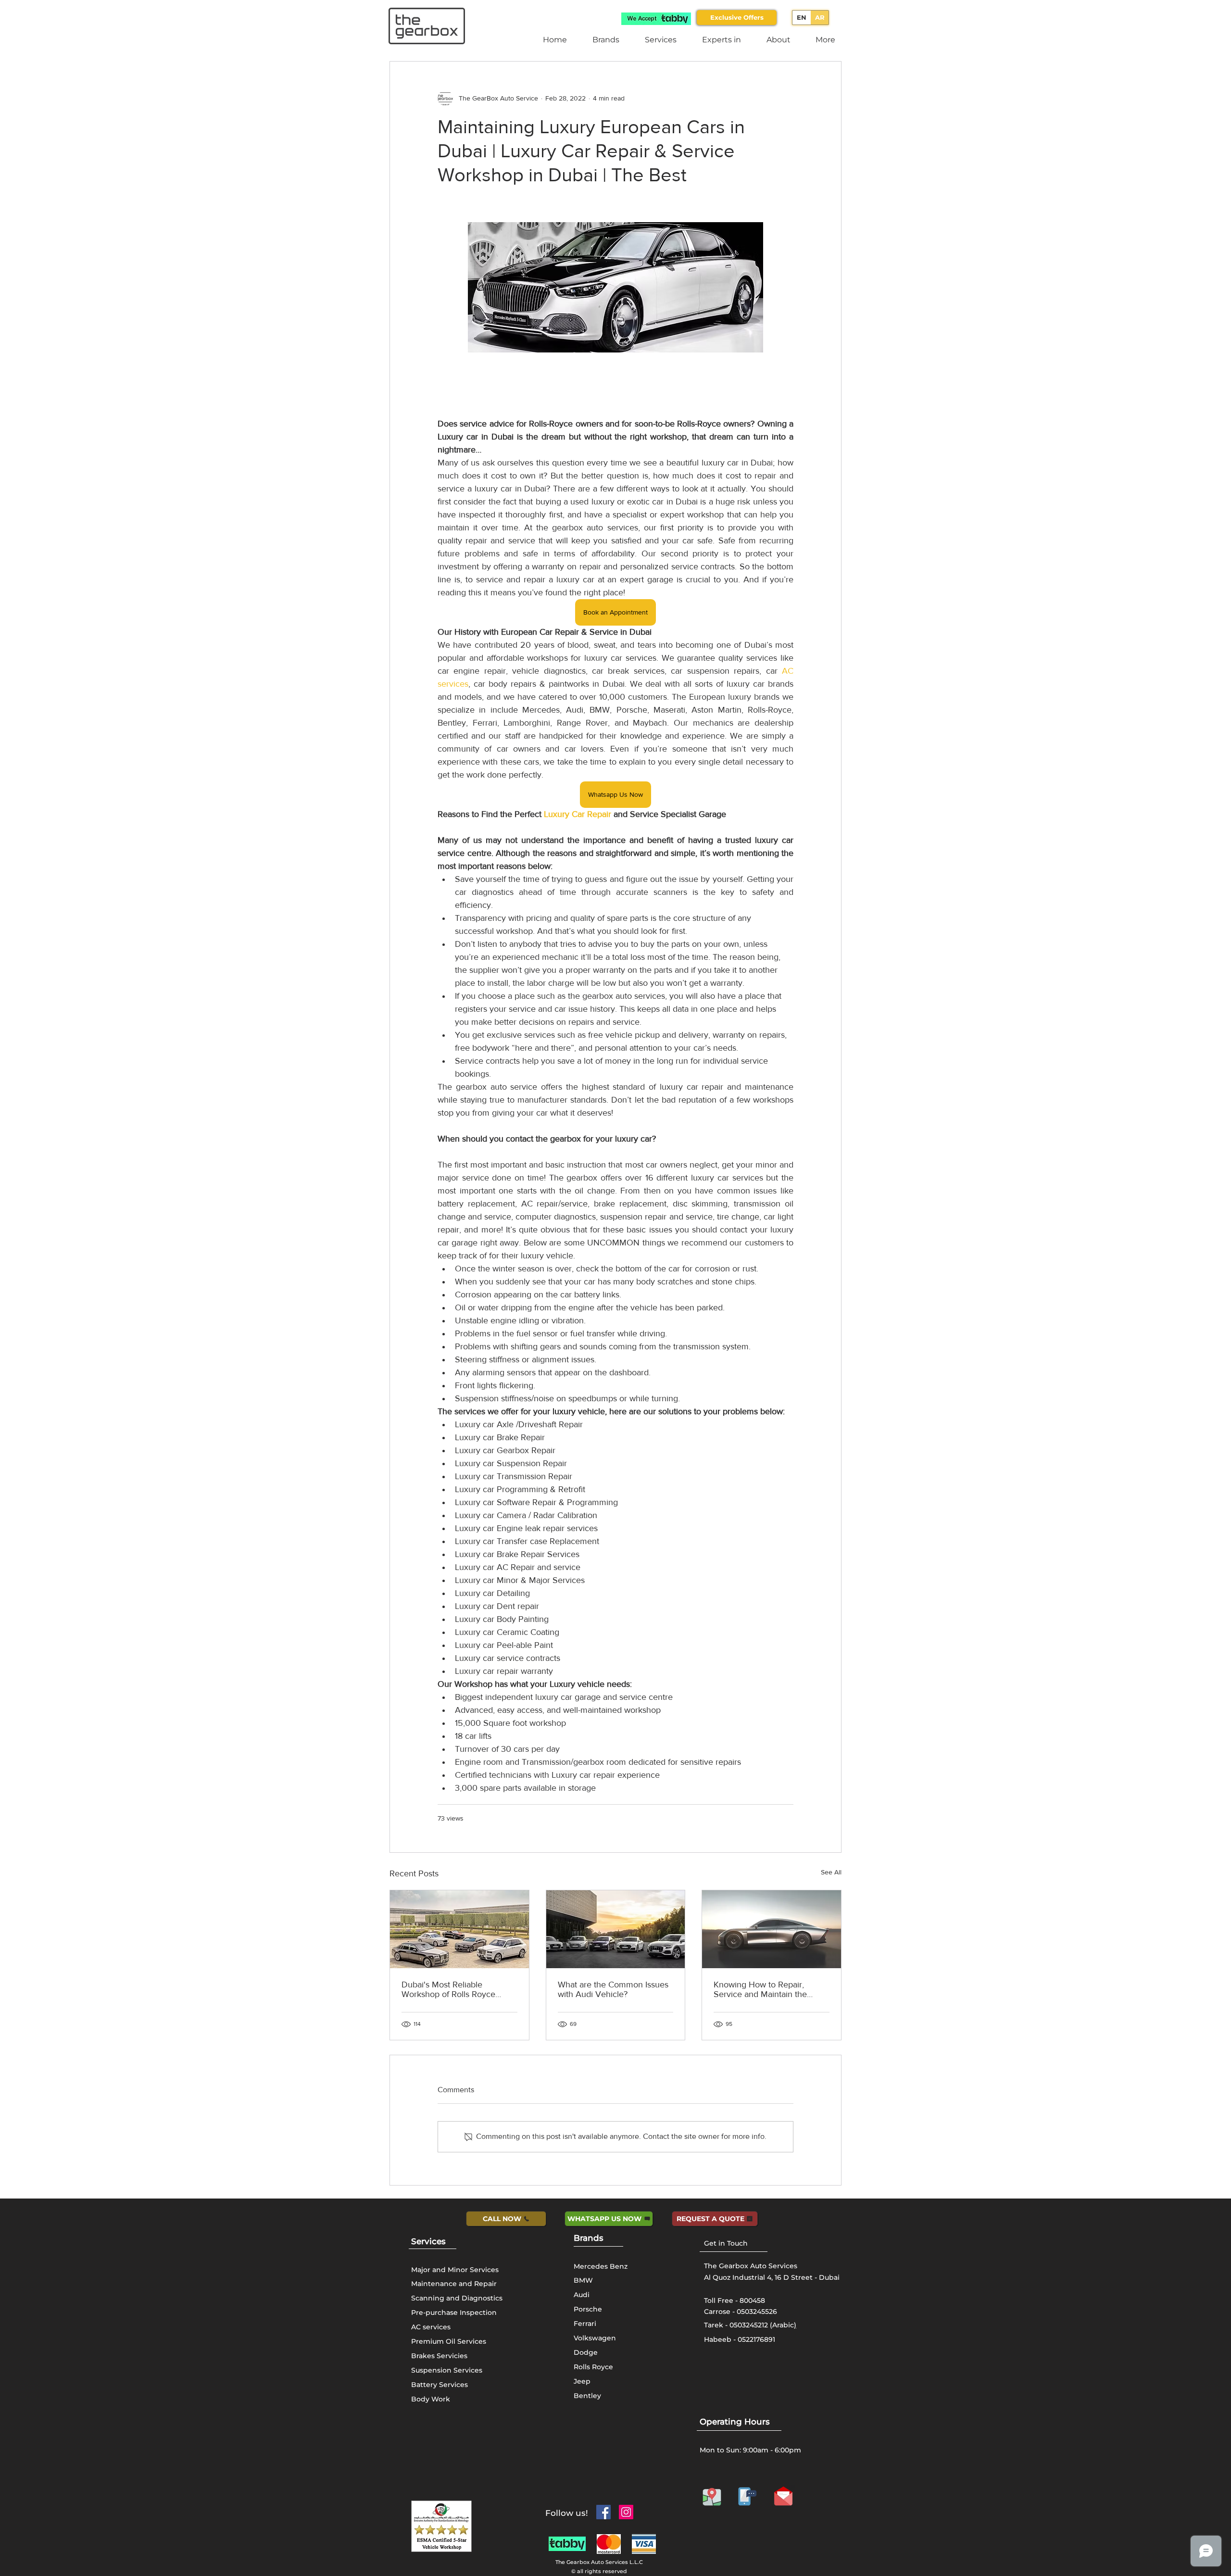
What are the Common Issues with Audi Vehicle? (613, 1989)
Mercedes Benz (601, 2266)
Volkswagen (595, 2338)
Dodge (586, 2352)
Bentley (587, 2396)
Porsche (588, 2309)
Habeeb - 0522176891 (740, 2339)
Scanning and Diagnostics (457, 2298)
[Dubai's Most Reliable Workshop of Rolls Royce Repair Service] (459, 1929)
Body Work (431, 2399)
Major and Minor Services (455, 2270)
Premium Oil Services (449, 2341)
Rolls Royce (593, 2367)
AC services (431, 2327)
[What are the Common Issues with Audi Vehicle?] (616, 1929)
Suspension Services (447, 2370)
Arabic (783, 2325)
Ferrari (585, 2324)
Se (416, 2241)
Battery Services (440, 2385)
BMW (583, 2280)
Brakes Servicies (439, 2356)
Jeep (582, 2381)
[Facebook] (603, 2512)
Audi (582, 2295)
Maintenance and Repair (454, 2284)
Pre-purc (426, 2312)
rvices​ (433, 2241)
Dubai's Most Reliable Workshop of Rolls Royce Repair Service (448, 1989)
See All (831, 1872)
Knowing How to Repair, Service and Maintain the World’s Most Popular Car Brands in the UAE (761, 1989)
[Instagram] (626, 2512)
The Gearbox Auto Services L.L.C (599, 2562)
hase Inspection (469, 2312)
